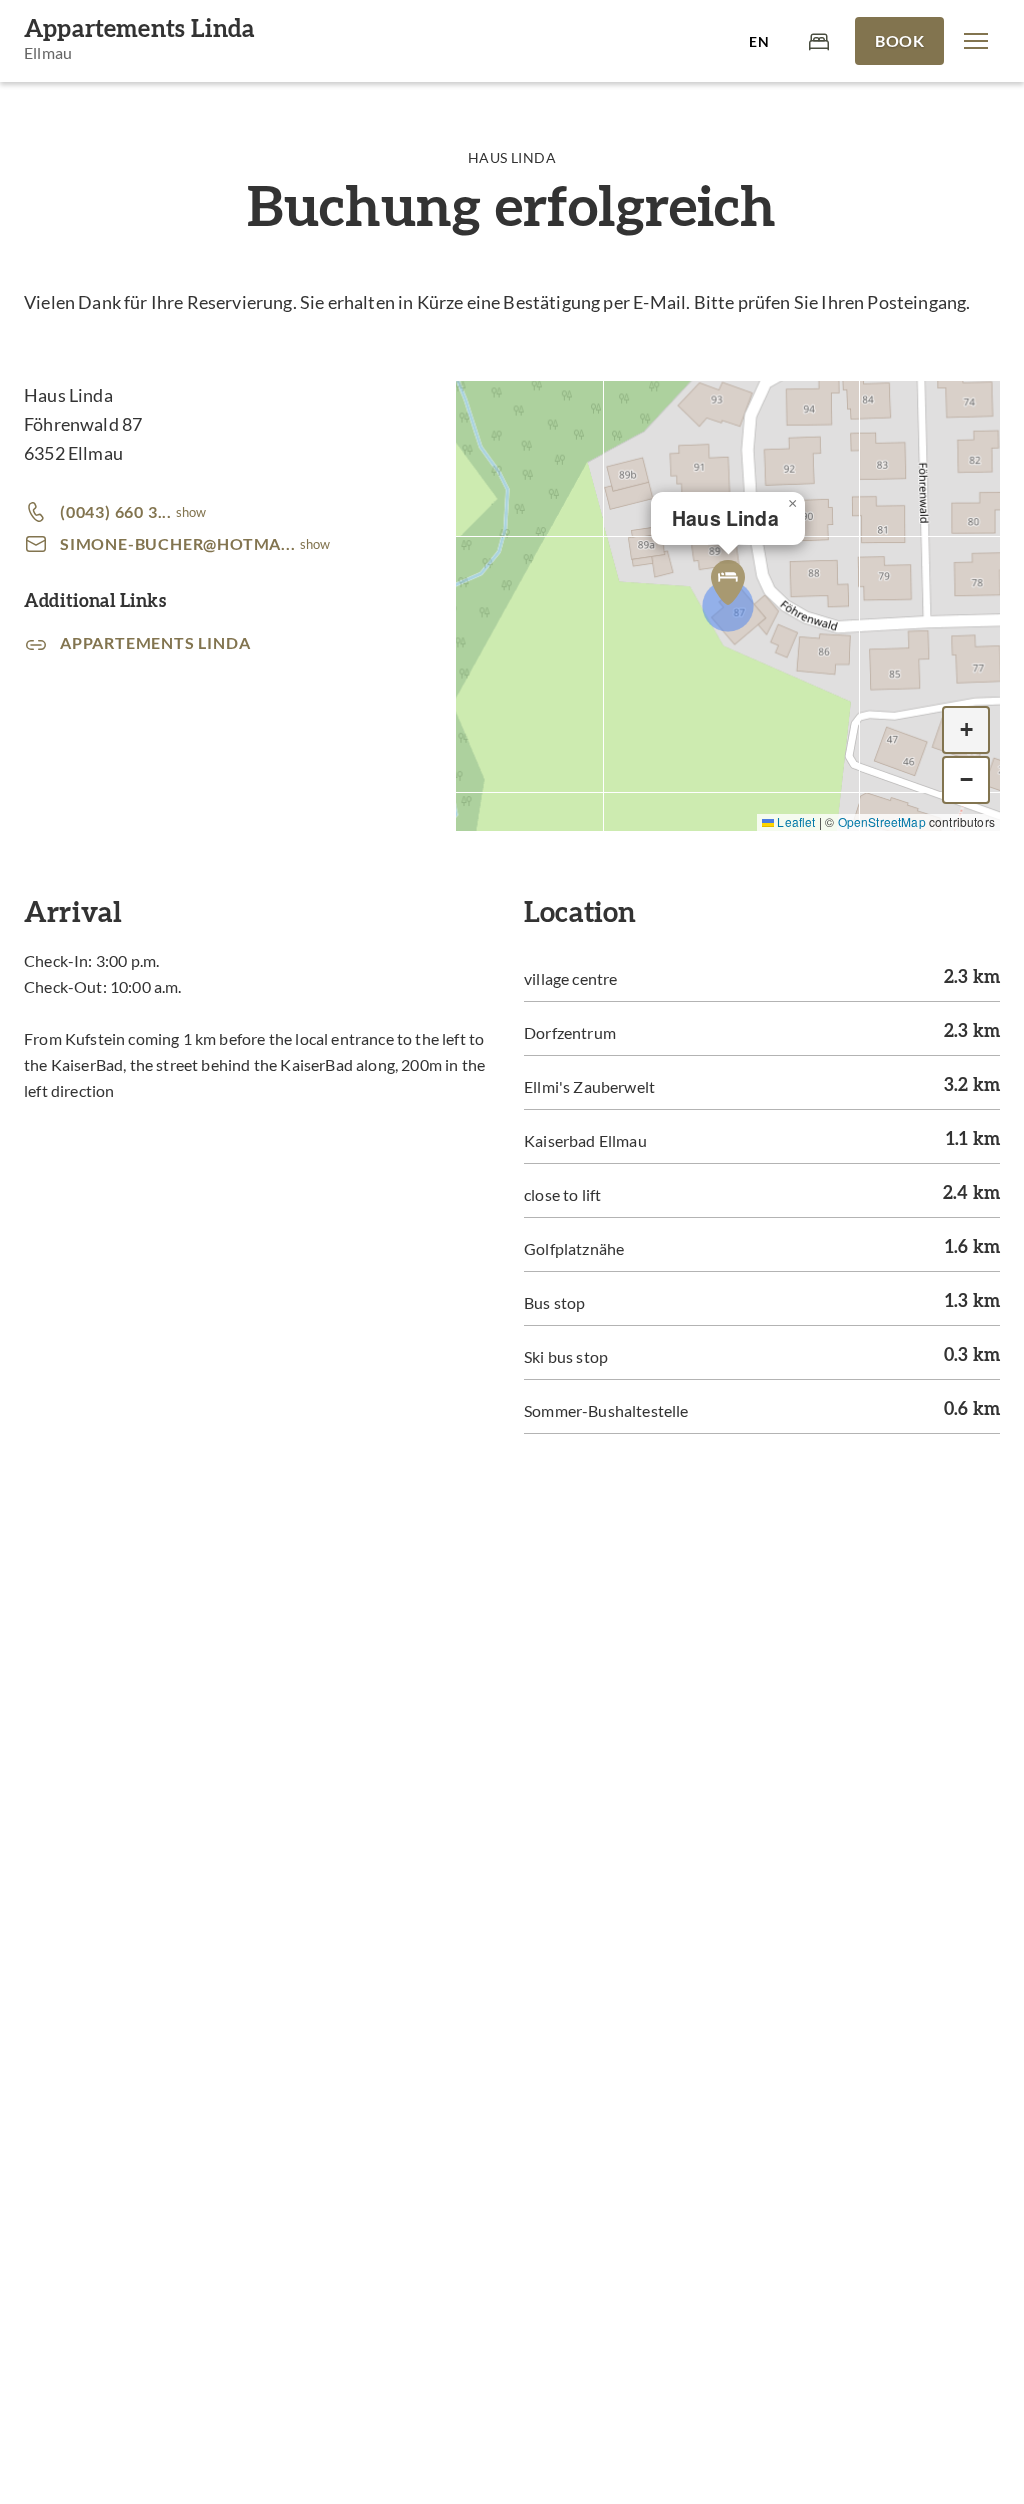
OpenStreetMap (882, 821)
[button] (976, 41)
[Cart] (819, 40)
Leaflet (794, 821)
